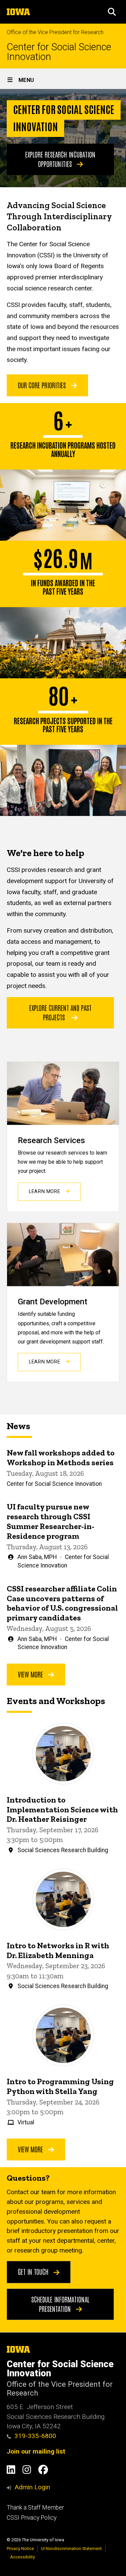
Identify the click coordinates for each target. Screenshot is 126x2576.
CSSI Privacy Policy (32, 2518)
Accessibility (23, 2557)
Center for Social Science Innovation (59, 52)
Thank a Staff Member (35, 2508)
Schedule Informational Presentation (60, 2304)
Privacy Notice (20, 2549)
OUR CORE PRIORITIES (43, 385)
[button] (112, 12)
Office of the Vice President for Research (55, 32)
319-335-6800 (35, 2436)
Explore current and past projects (60, 1012)
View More (31, 1674)
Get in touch (34, 2271)
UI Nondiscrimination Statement (71, 2549)
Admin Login (32, 2487)
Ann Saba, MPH (37, 1557)
